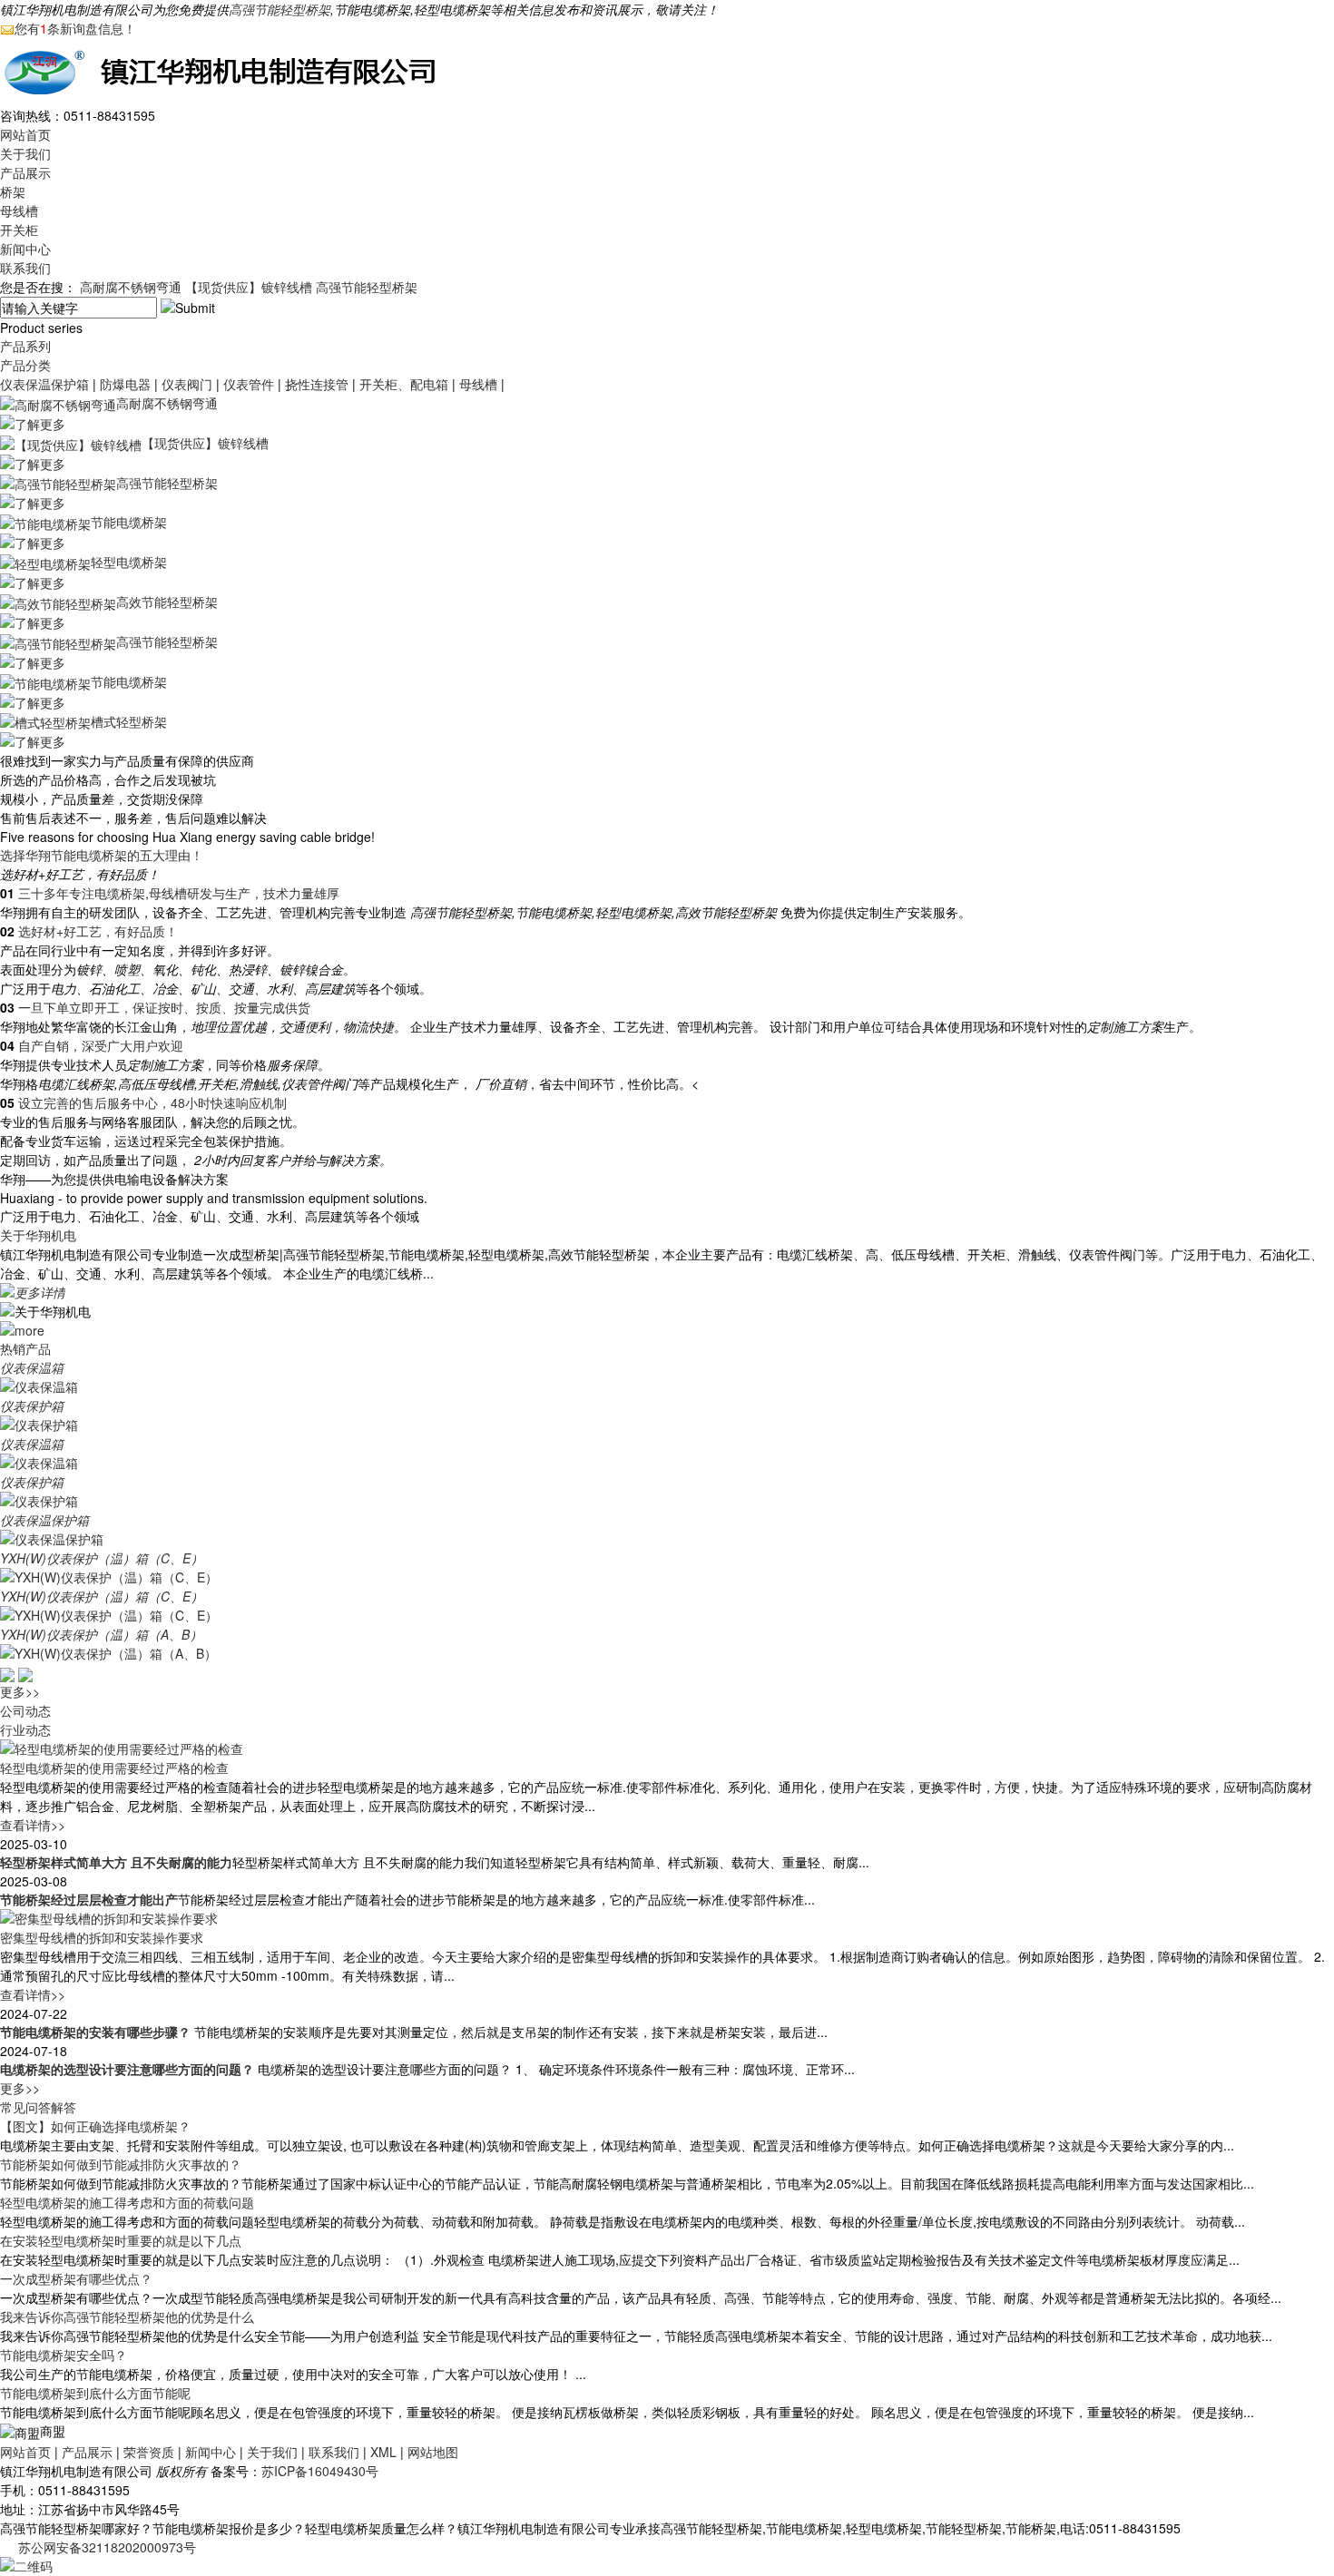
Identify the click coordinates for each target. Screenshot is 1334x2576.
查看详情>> (33, 1825)
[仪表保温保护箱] (52, 1538)
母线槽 (19, 211)
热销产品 (25, 1348)
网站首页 (25, 134)
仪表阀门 (187, 384)
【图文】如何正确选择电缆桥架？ (95, 2126)
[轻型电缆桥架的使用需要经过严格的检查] (122, 1747)
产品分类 (25, 365)
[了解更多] (33, 422)
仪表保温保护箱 (44, 384)
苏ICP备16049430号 (320, 2471)
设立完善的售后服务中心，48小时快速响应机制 (152, 1102)
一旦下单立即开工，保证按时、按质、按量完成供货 (164, 1007)
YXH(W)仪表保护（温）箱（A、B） (101, 1634)
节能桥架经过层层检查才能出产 (89, 1899)
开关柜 (19, 230)
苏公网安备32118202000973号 (107, 2547)
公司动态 (25, 1710)
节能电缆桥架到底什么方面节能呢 (95, 2393)
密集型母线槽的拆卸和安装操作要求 (102, 1937)
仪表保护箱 (32, 1406)
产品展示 (25, 172)
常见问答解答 (38, 2107)
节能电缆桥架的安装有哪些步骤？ (95, 2032)
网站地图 (433, 2452)
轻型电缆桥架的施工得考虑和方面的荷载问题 (127, 2202)
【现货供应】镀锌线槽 (249, 287)
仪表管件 (249, 384)
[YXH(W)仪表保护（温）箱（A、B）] (108, 1652)
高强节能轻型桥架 (280, 9)
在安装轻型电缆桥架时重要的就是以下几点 (121, 2240)
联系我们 (25, 268)
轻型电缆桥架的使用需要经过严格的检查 (114, 1768)
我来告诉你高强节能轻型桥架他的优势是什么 (127, 2316)
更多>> (20, 1691)
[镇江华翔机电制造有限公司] (227, 70)
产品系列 (25, 346)
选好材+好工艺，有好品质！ (98, 931)
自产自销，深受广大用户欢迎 (101, 1045)
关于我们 (25, 153)
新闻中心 (25, 249)
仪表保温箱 (32, 1367)
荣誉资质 (149, 2452)
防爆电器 (125, 384)
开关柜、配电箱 (404, 384)
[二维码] (26, 2564)
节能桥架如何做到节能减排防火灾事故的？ (121, 2164)
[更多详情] (33, 1291)
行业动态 (25, 1729)
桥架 (13, 191)
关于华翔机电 (38, 1235)
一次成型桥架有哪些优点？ (76, 2278)
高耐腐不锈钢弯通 (131, 287)
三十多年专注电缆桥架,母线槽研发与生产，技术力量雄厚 (179, 893)
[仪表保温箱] (39, 1386)
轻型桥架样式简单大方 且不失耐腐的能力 (116, 1862)
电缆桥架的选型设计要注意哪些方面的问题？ (127, 2069)
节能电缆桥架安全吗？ (64, 2355)
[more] (22, 1328)
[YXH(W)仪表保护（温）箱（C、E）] (109, 1576)
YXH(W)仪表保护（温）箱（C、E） (102, 1558)
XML (383, 2452)
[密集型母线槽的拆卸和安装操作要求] (109, 1916)
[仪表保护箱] (39, 1424)
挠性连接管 (317, 384)
